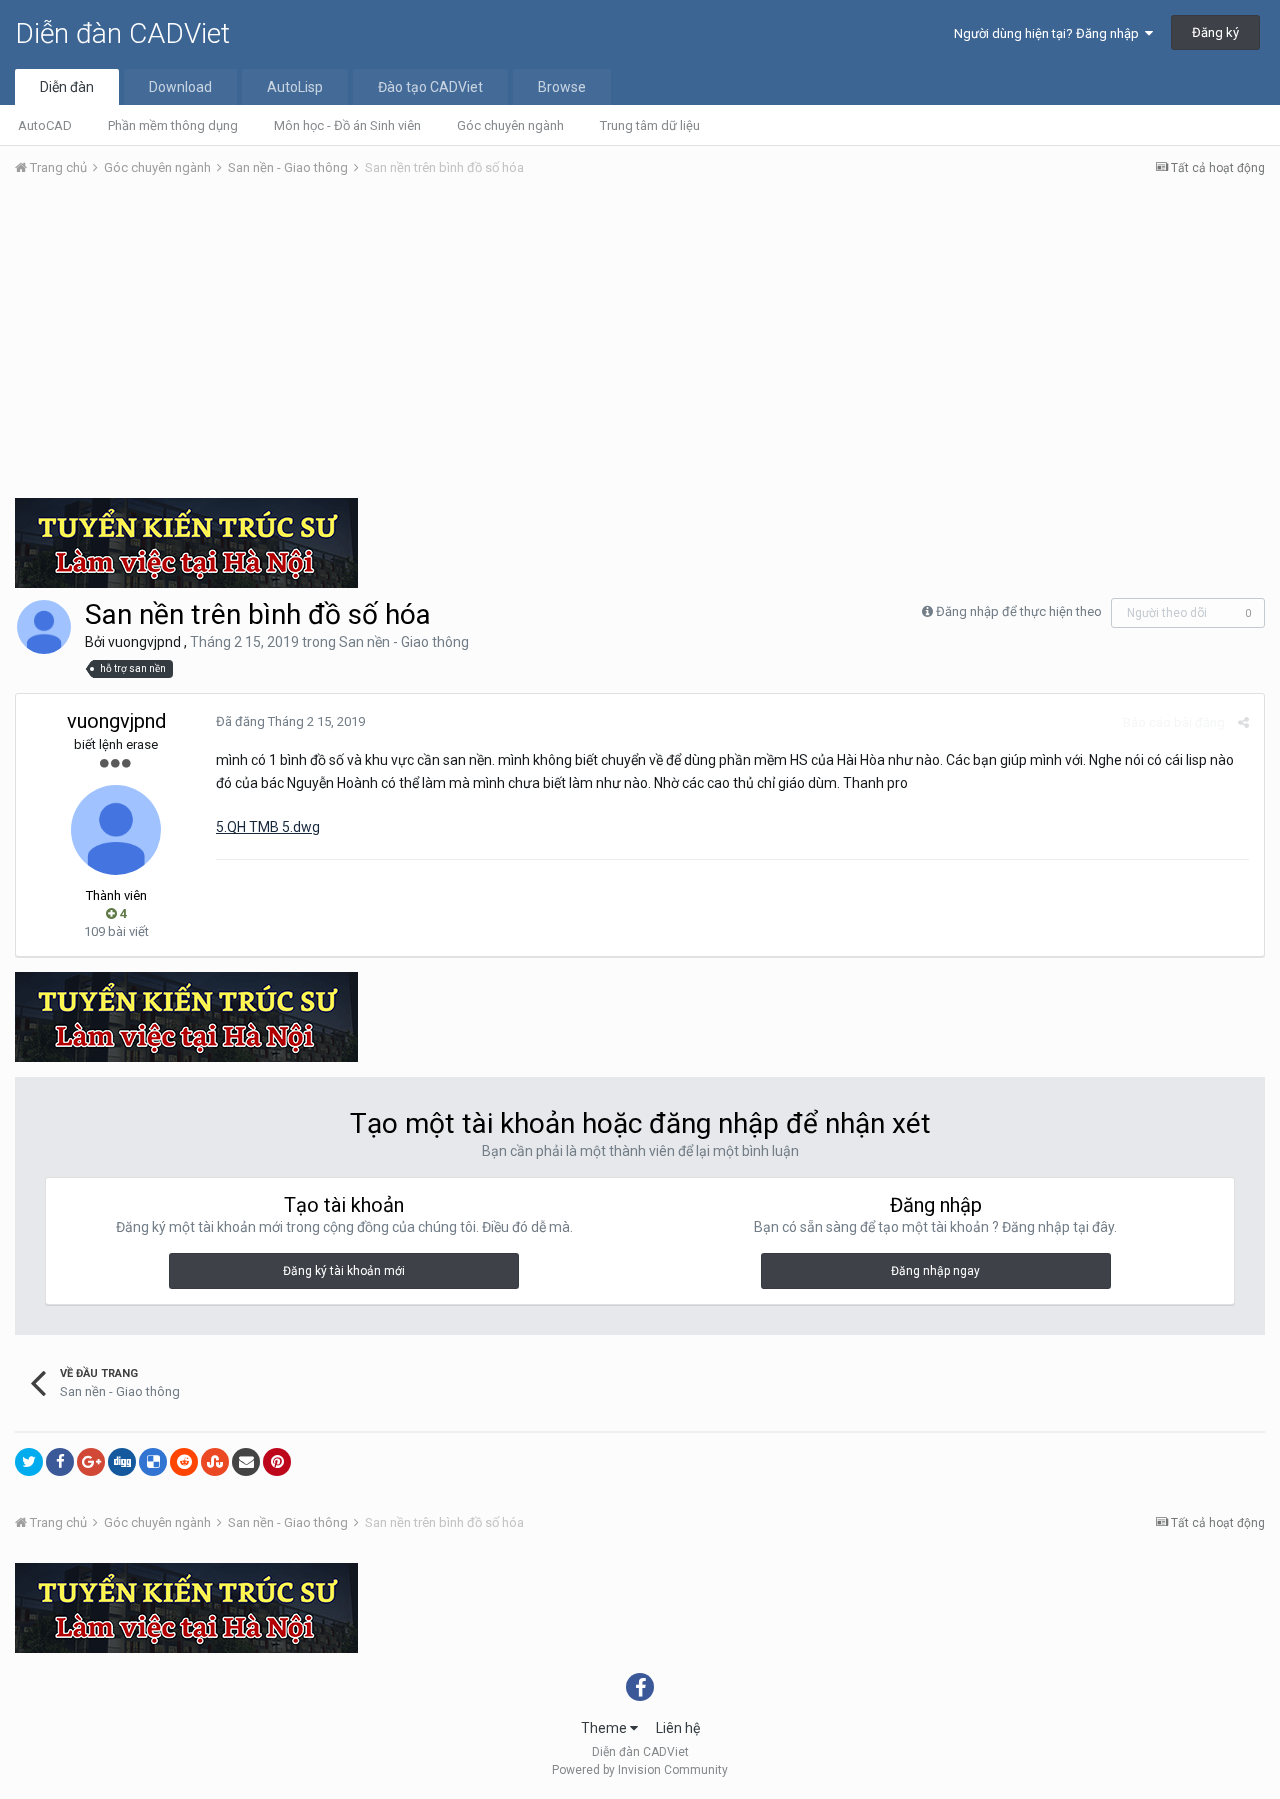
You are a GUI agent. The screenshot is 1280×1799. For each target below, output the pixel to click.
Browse (562, 87)
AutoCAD (45, 125)
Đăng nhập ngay (935, 1271)
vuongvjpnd (144, 642)
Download (180, 87)
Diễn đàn (67, 87)
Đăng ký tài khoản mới (344, 1271)
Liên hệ (678, 1728)
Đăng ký (1215, 32)
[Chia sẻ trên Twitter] (29, 1462)
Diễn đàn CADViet (122, 33)
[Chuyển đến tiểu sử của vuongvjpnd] (44, 627)
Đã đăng (290, 721)
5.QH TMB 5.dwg (268, 827)
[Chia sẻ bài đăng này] (1243, 722)
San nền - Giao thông (404, 642)
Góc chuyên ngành (510, 125)
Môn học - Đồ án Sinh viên (347, 125)
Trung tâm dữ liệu (650, 125)
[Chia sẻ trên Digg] (122, 1462)
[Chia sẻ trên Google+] (91, 1462)
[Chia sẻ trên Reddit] (184, 1462)
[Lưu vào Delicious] (153, 1462)
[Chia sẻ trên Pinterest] (277, 1462)
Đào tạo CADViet (430, 87)
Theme (605, 1728)
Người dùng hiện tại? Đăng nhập (1049, 33)
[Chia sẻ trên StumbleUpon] (215, 1462)
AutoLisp (295, 87)
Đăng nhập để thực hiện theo (1019, 611)
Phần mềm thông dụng (173, 125)
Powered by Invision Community (640, 1770)
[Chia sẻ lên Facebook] (60, 1462)
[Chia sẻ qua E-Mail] (246, 1462)
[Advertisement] (640, 343)
